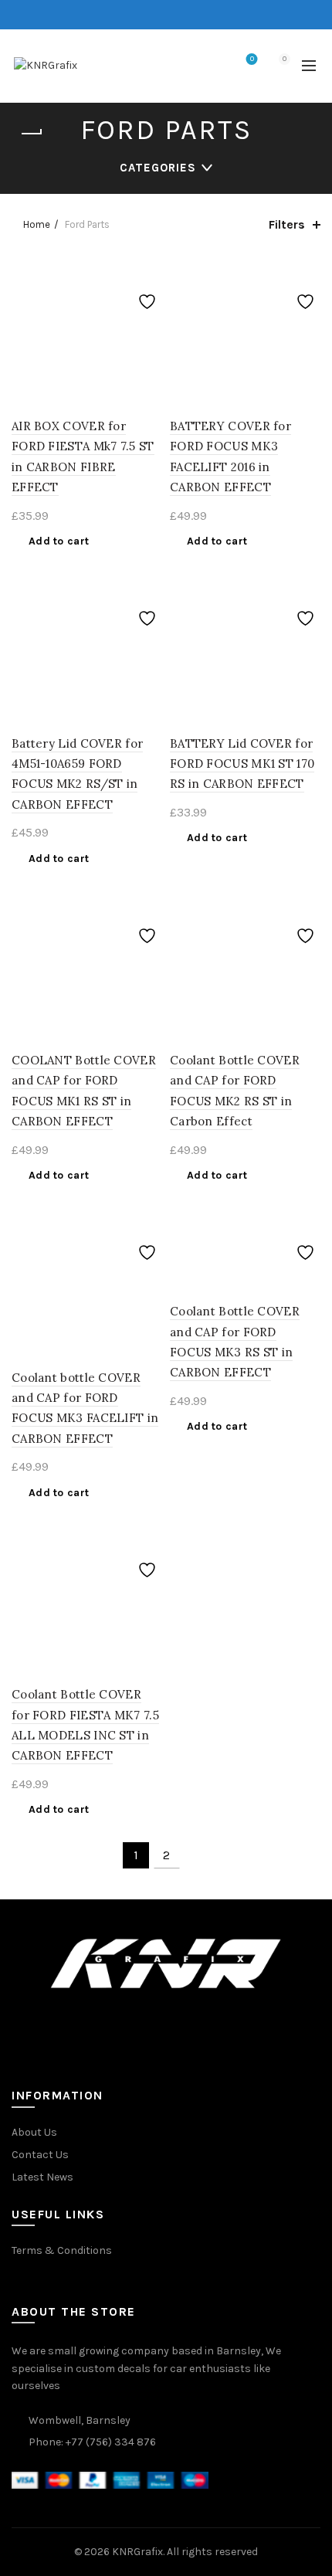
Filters (287, 224)
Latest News (42, 2177)
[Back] (31, 134)
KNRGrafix (137, 2552)
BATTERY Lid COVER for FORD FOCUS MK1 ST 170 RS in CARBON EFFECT (242, 764)
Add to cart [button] (59, 541)
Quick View (149, 324)
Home (37, 224)
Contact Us (40, 2155)
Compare (149, 297)
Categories (158, 168)
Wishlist (252, 59)
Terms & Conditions (62, 2250)
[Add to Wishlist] (149, 270)
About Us (34, 2132)
